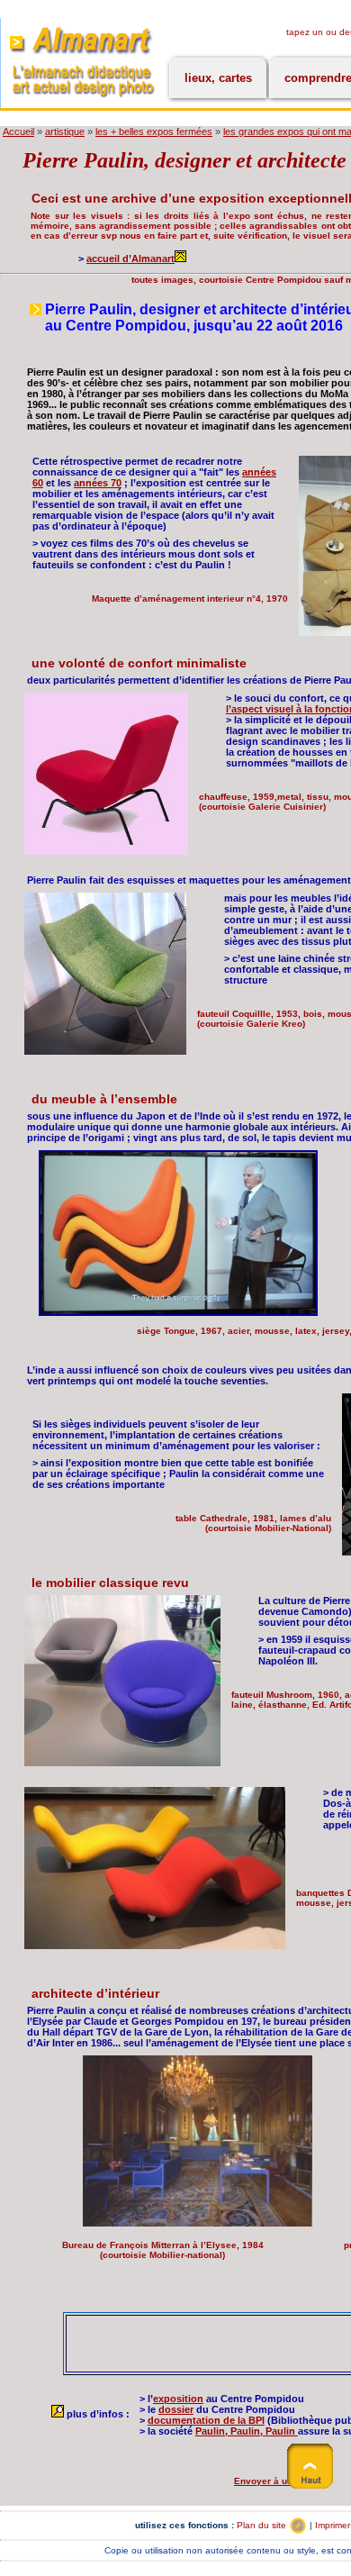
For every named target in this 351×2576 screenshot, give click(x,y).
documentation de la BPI (206, 2420)
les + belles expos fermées (154, 132)
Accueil (18, 132)
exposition (178, 2399)
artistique (65, 132)
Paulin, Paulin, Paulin (247, 2431)
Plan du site (263, 2525)
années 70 (98, 483)
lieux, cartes (218, 78)
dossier (176, 2409)
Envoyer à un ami (274, 2481)
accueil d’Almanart (130, 259)
